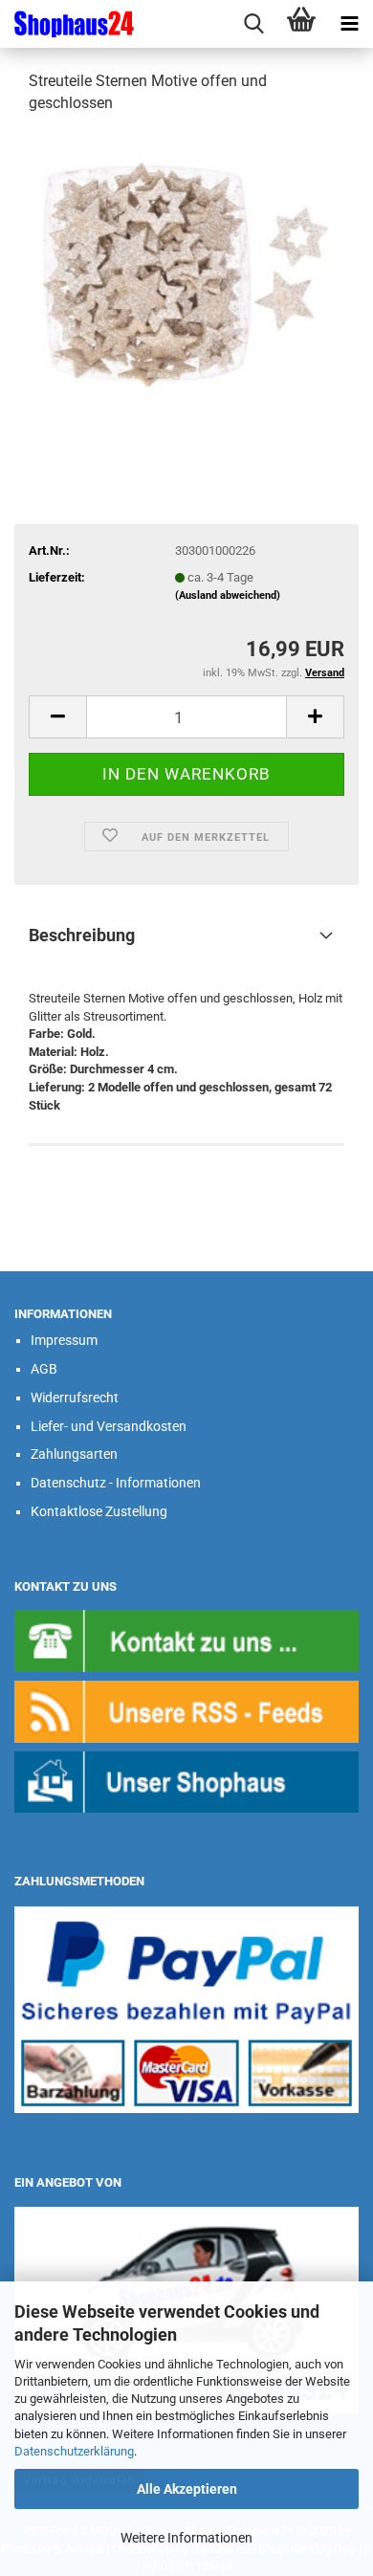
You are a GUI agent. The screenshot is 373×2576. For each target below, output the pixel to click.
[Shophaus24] (67, 24)
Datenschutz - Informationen (116, 1483)
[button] (57, 717)
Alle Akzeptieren (187, 2489)
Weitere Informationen (186, 2538)
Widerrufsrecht (75, 1398)
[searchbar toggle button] (253, 24)
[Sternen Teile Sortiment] (186, 274)
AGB (44, 1369)
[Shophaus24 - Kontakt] (186, 1640)
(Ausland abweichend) (228, 595)
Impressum (64, 1340)
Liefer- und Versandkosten (109, 1426)
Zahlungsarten (74, 1454)
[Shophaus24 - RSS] (186, 1711)
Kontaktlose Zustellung (99, 1511)
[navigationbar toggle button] (349, 24)
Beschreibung (82, 935)
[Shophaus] (186, 1781)
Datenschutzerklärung (74, 2451)
